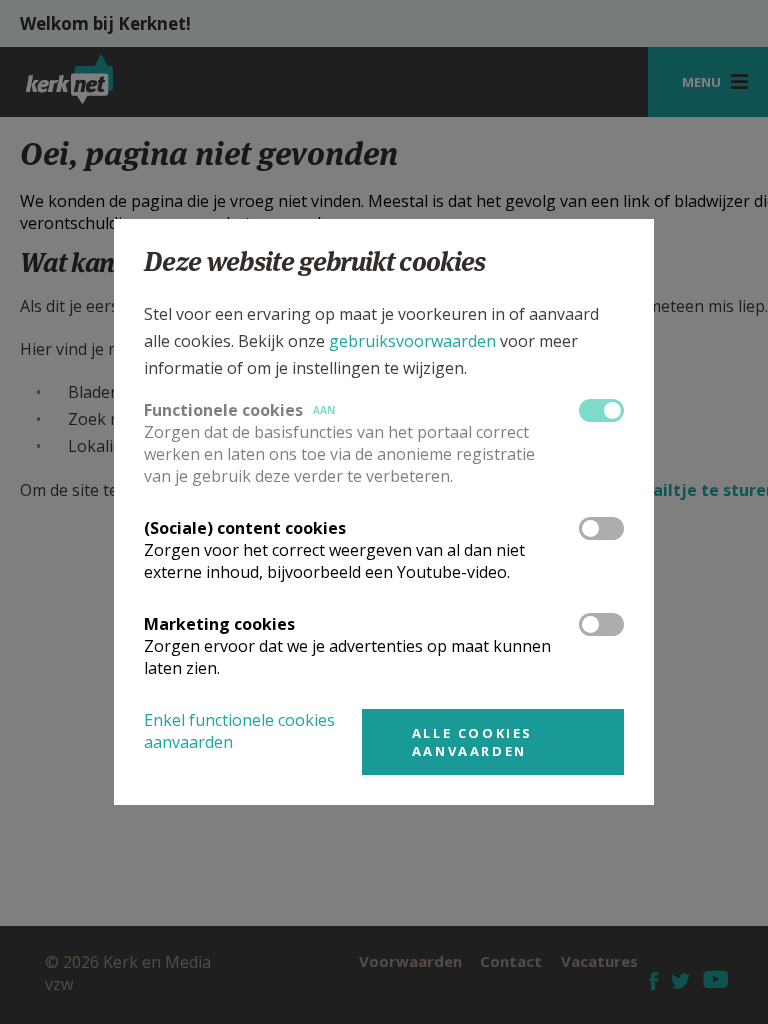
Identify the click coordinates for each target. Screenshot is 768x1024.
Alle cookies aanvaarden (472, 742)
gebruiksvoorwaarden (412, 341)
